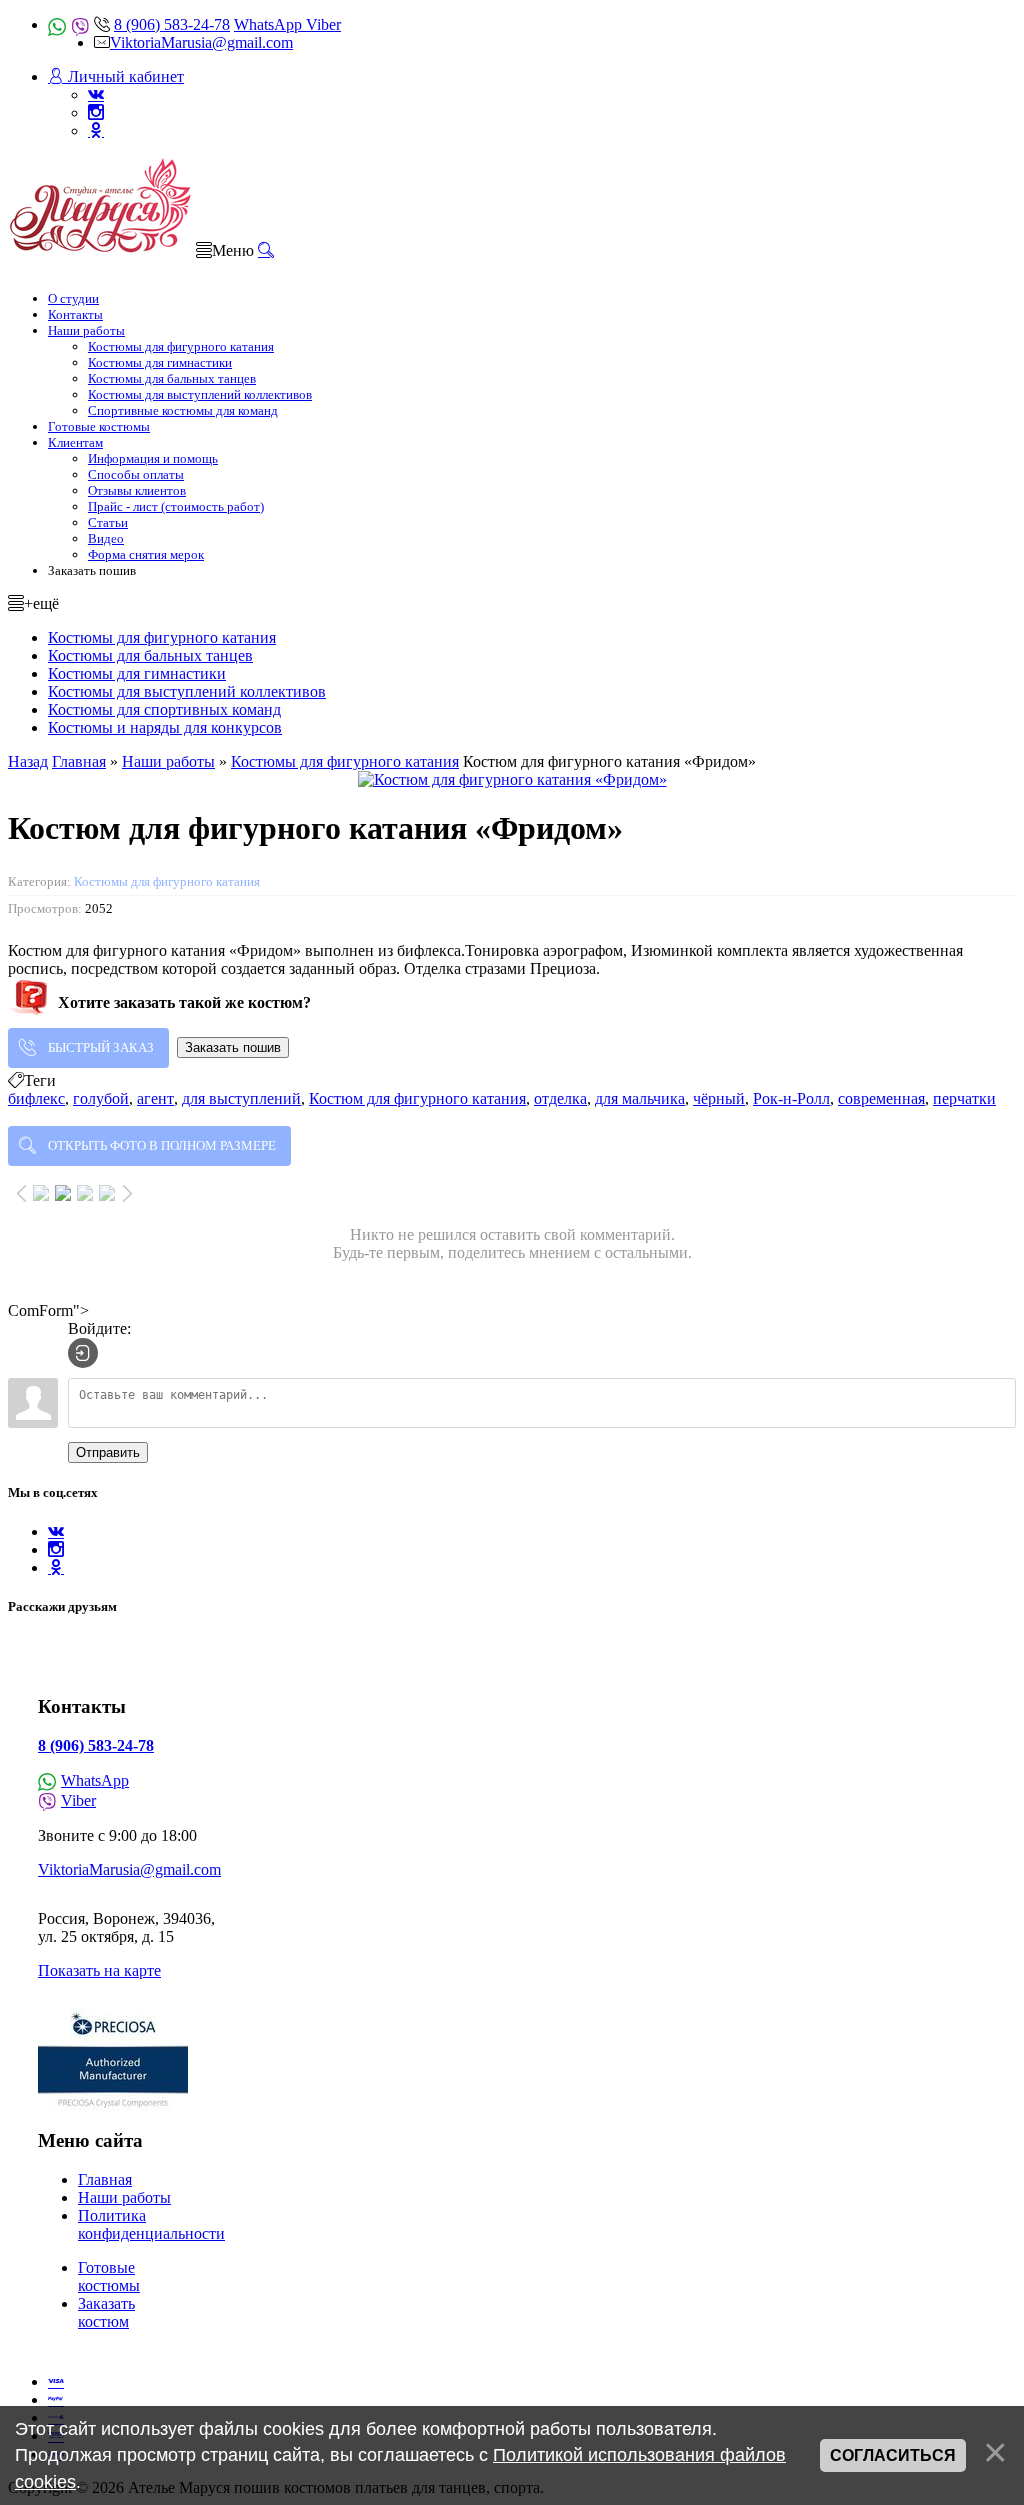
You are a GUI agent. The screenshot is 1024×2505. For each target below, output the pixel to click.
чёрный (719, 1098)
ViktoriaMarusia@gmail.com (201, 42)
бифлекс (36, 1098)
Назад (28, 761)
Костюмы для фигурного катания (167, 881)
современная (881, 1098)
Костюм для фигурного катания (417, 1098)
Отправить (108, 1452)
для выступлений (241, 1098)
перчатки (964, 1098)
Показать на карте (99, 1970)
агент (155, 1098)
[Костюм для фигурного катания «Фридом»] (512, 780)
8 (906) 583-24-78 (172, 24)
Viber (323, 24)
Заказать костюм (106, 2312)
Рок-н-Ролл (791, 1098)
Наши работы (124, 2197)
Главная (105, 2179)
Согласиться (893, 2455)
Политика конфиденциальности (151, 2224)
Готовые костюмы (109, 2276)
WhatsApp (270, 24)
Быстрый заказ (101, 1047)
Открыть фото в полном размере (162, 1145)
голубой (101, 1098)
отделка (560, 1098)
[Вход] (83, 1353)
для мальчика (640, 1098)
